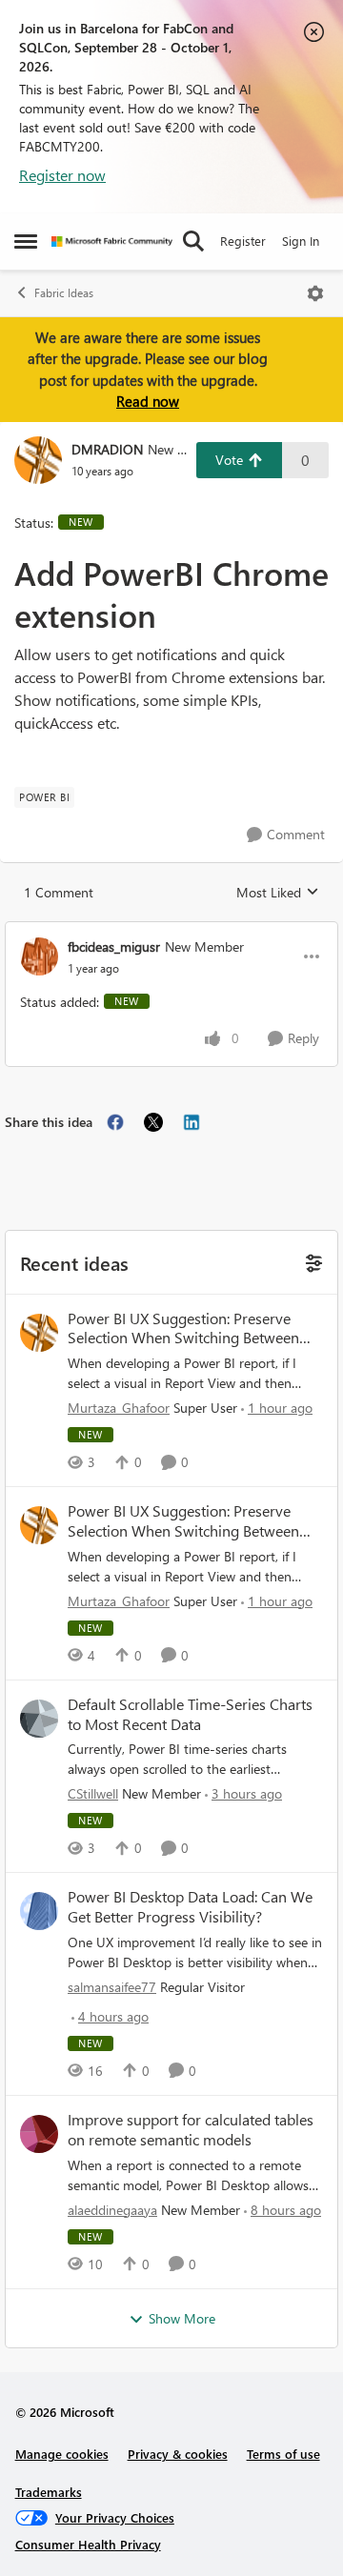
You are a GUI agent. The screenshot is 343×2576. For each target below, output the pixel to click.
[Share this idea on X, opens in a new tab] (153, 1122)
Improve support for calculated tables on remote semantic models (191, 2130)
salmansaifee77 (112, 1987)
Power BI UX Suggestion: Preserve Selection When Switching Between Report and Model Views (183, 1329)
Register (243, 241)
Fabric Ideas (64, 293)
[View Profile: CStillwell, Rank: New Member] (39, 1719)
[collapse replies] (171, 931)
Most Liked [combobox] (278, 893)
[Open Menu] (315, 293)
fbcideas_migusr (114, 946)
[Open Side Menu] (26, 241)
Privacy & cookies (178, 2454)
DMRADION (107, 449)
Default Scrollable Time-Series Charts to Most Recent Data (190, 1714)
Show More (182, 2318)
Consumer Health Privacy (88, 2544)
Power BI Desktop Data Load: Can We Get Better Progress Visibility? (190, 1907)
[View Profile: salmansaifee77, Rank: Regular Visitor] (39, 1911)
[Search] (193, 241)
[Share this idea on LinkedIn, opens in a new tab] (192, 1122)
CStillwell (93, 1793)
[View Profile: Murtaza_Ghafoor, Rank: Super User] (39, 1333)
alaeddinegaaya (112, 2210)
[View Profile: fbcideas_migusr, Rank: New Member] (39, 956)
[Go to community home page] (112, 241)
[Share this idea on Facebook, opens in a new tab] (115, 1122)
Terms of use (283, 2454)
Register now (62, 175)
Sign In (301, 241)
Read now (148, 401)
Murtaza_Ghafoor (119, 1408)
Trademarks (49, 2492)
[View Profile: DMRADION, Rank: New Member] (38, 460)
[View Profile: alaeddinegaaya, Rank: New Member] (39, 2134)
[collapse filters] (311, 1262)
